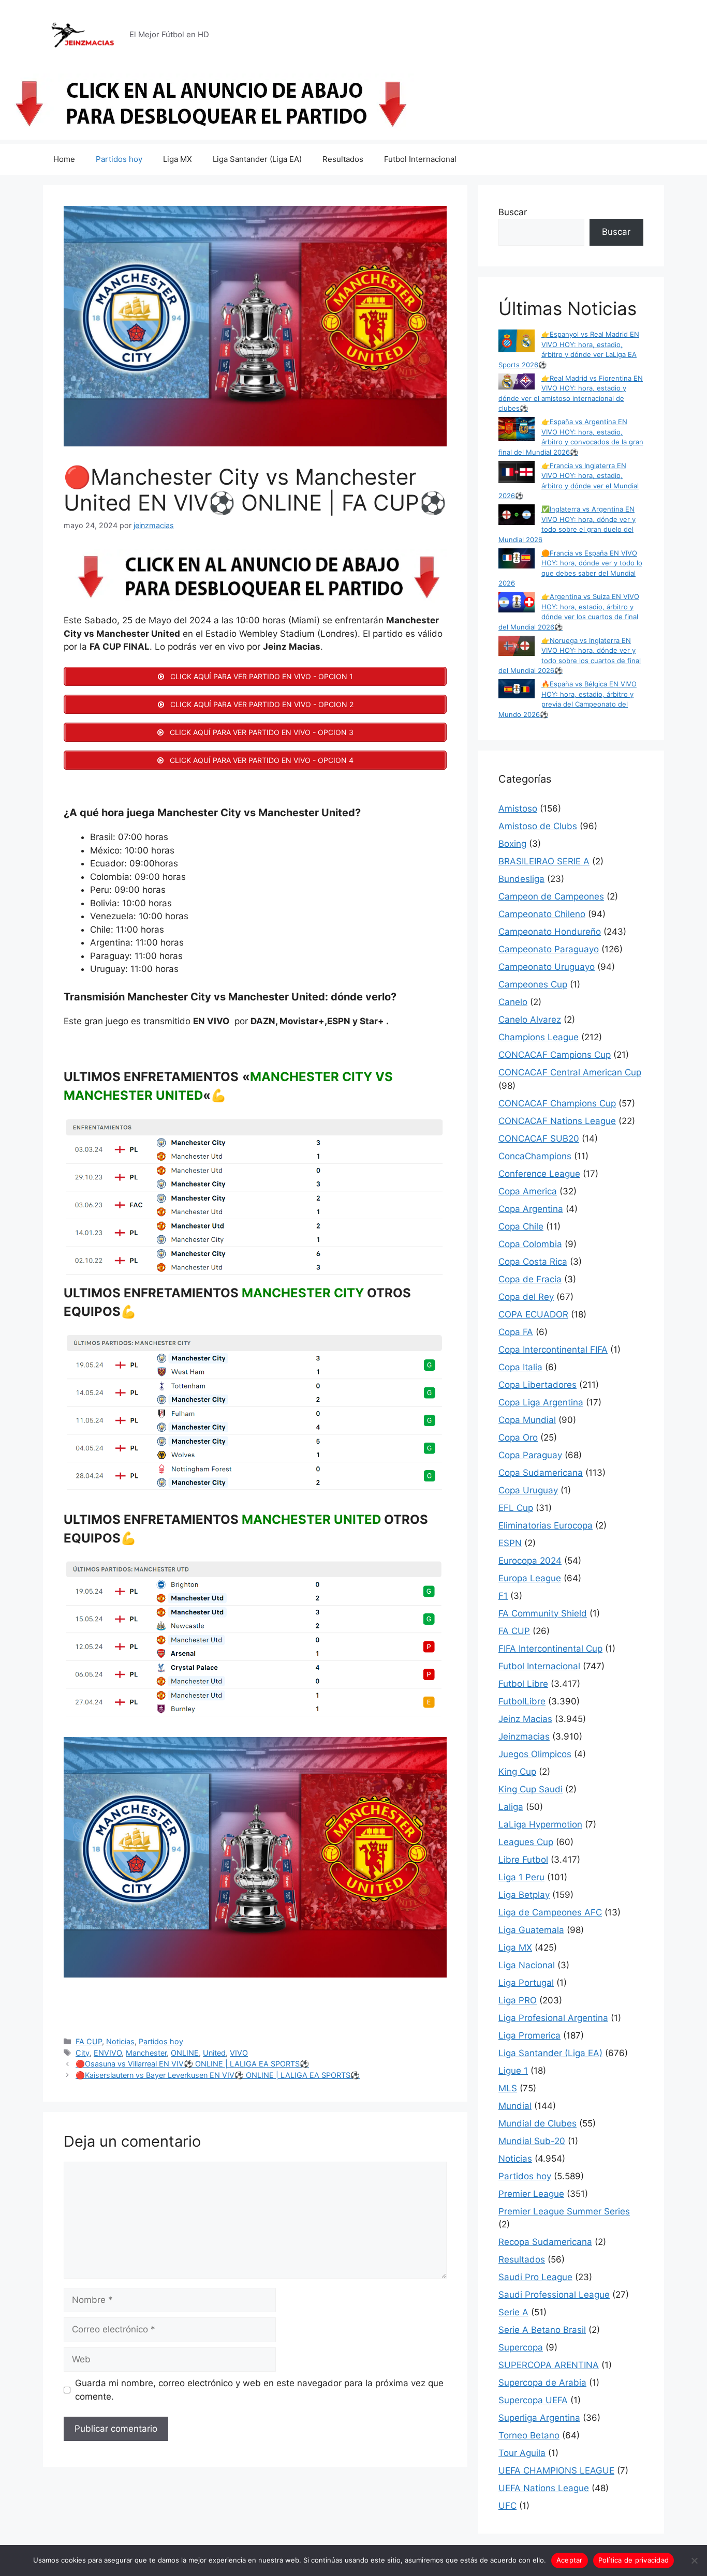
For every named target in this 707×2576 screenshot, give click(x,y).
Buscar (513, 212)
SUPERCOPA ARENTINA (549, 2365)
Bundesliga (521, 879)
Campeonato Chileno (542, 914)
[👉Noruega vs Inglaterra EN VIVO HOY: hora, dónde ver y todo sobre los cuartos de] (517, 647)
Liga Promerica (529, 2035)
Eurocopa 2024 (530, 1561)
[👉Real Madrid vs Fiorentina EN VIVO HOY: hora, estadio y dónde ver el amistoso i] (517, 383)
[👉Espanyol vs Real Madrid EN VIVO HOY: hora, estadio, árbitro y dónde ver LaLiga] (517, 342)
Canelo (513, 1002)
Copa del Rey (526, 1297)
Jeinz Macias (525, 1719)
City (83, 2053)
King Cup (517, 1772)
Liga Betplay (524, 1895)
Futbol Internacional (420, 159)
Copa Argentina (531, 1209)
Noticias (120, 2041)
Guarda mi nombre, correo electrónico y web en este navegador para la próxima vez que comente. (259, 2390)
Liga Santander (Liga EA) (257, 159)
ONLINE (185, 2053)
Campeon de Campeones (551, 896)
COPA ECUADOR (533, 1314)
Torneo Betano (529, 2435)
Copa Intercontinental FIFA (553, 1350)
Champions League (539, 1037)
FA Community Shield (543, 1613)
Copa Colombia (530, 1244)
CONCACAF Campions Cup (555, 1055)
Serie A (513, 2312)
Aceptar (570, 2560)
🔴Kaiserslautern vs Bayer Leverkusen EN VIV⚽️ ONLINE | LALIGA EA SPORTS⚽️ (218, 2075)
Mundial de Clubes (537, 2123)
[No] (694, 2560)
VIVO (239, 2053)
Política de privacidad (634, 2560)
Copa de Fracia (530, 1279)
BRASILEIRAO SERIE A (544, 861)
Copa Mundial (527, 1420)
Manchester (146, 2053)
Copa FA (516, 1332)
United (214, 2053)
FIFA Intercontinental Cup (550, 1649)
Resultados (343, 159)
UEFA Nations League (544, 2488)
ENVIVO (108, 2053)
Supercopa (521, 2347)
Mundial (515, 2106)
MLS (508, 2088)
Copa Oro (518, 1437)
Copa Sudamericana (541, 1473)
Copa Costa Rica (533, 1262)
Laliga (511, 1807)
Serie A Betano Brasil (542, 2330)
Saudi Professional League (554, 2295)
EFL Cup (516, 1508)
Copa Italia (520, 1367)
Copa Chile (521, 1226)
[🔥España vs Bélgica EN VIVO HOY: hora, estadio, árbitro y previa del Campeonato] (517, 690)
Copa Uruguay (528, 1490)
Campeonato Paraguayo (549, 949)
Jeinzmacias (524, 1736)
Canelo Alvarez (530, 1020)
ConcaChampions (535, 1156)
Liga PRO (518, 2000)
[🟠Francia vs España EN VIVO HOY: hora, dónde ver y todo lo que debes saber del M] (517, 560)
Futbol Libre (523, 1684)
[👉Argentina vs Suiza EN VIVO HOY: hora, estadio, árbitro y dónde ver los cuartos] (517, 603)
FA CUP (89, 2041)
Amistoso (518, 808)
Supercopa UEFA (533, 2400)
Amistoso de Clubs (538, 826)
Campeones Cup (533, 984)
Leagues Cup (526, 1842)
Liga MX (178, 159)
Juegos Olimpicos (535, 1754)
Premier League (531, 2194)
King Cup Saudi (531, 1789)
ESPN (510, 1543)
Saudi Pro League (535, 2277)
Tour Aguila (522, 2453)
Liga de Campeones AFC (550, 1912)
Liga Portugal (526, 1983)
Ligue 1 (513, 2071)
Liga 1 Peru (521, 1877)
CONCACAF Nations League (557, 1121)
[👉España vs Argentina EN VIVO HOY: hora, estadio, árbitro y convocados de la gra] (517, 430)
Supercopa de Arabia (542, 2383)
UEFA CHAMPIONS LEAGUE (556, 2470)
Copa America (528, 1191)
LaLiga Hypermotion (540, 1824)
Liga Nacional (527, 1965)
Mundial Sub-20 (532, 2141)
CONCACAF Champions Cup (557, 1103)
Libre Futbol (523, 1860)
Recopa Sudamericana (545, 2242)
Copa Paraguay (530, 1455)
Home (64, 159)
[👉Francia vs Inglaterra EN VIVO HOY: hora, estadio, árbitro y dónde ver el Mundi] (517, 474)
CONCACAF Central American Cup (570, 1072)
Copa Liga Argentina (541, 1402)
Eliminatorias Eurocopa (546, 1525)
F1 (503, 1596)
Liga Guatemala (531, 1930)
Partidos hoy (119, 159)
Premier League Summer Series (564, 2211)
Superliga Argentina (539, 2418)
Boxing (512, 844)
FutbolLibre (522, 1701)
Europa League (530, 1578)
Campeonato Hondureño (550, 932)
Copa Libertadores (537, 1385)
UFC (507, 2506)
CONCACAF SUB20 (539, 1139)
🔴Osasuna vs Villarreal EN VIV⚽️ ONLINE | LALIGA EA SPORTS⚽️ (192, 2064)
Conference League (539, 1174)
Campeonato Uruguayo (547, 967)
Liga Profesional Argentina (553, 2018)
